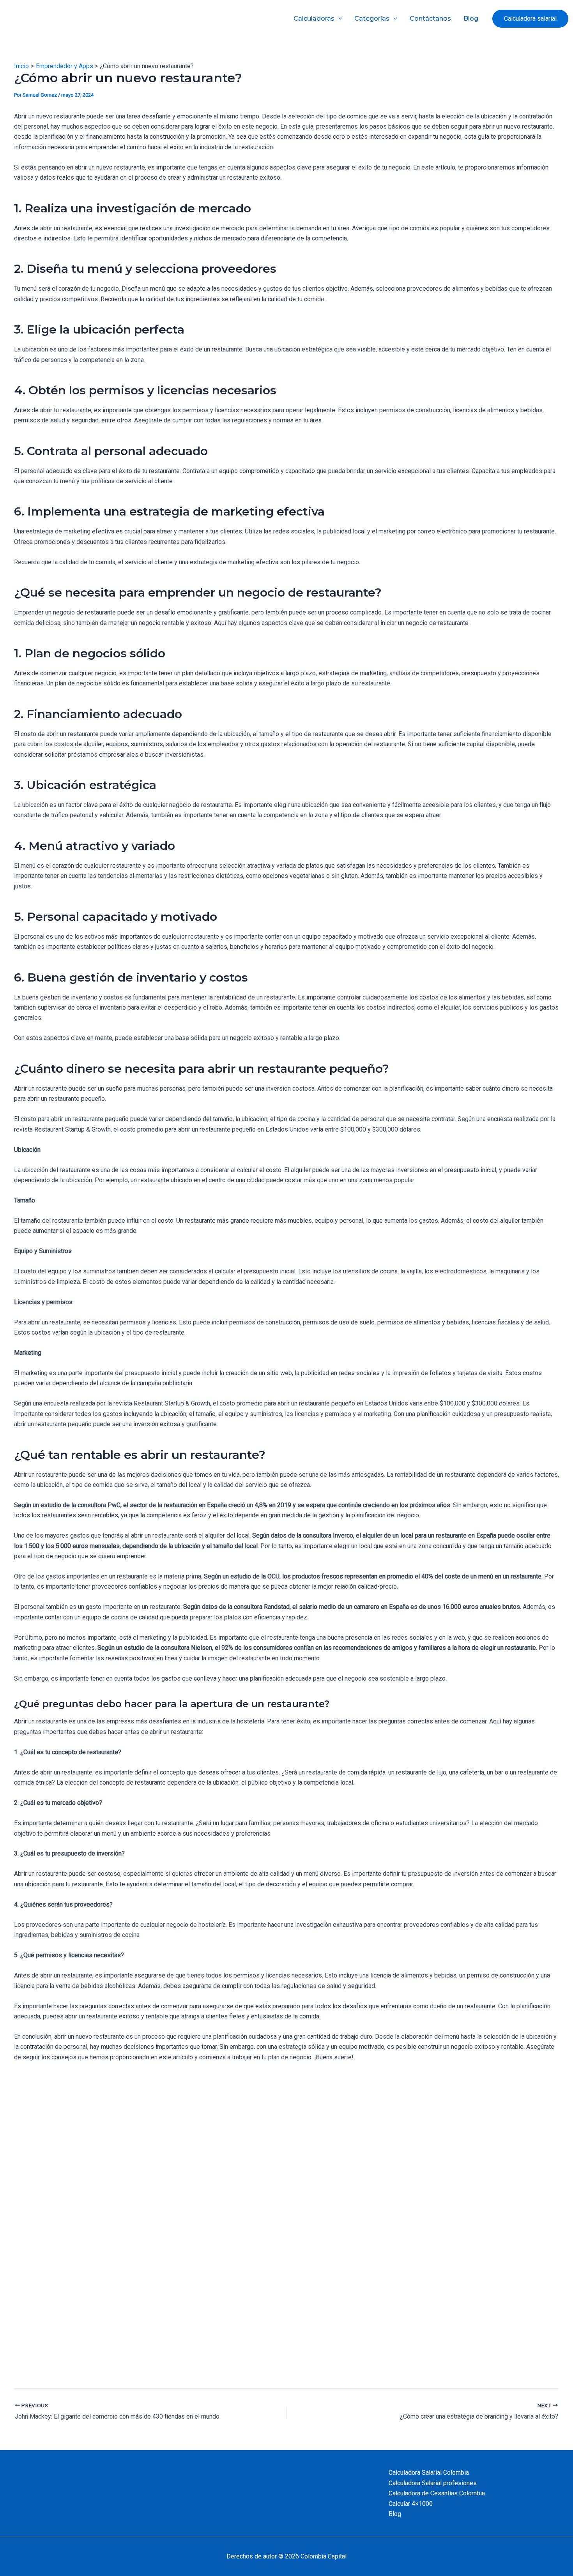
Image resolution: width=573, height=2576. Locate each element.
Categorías (372, 19)
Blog (471, 19)
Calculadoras (314, 19)
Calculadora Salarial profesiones (433, 2483)
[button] (530, 19)
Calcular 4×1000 (411, 2504)
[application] (338, 19)
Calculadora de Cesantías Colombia (437, 2493)
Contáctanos (430, 19)
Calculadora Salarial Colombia (429, 2473)
